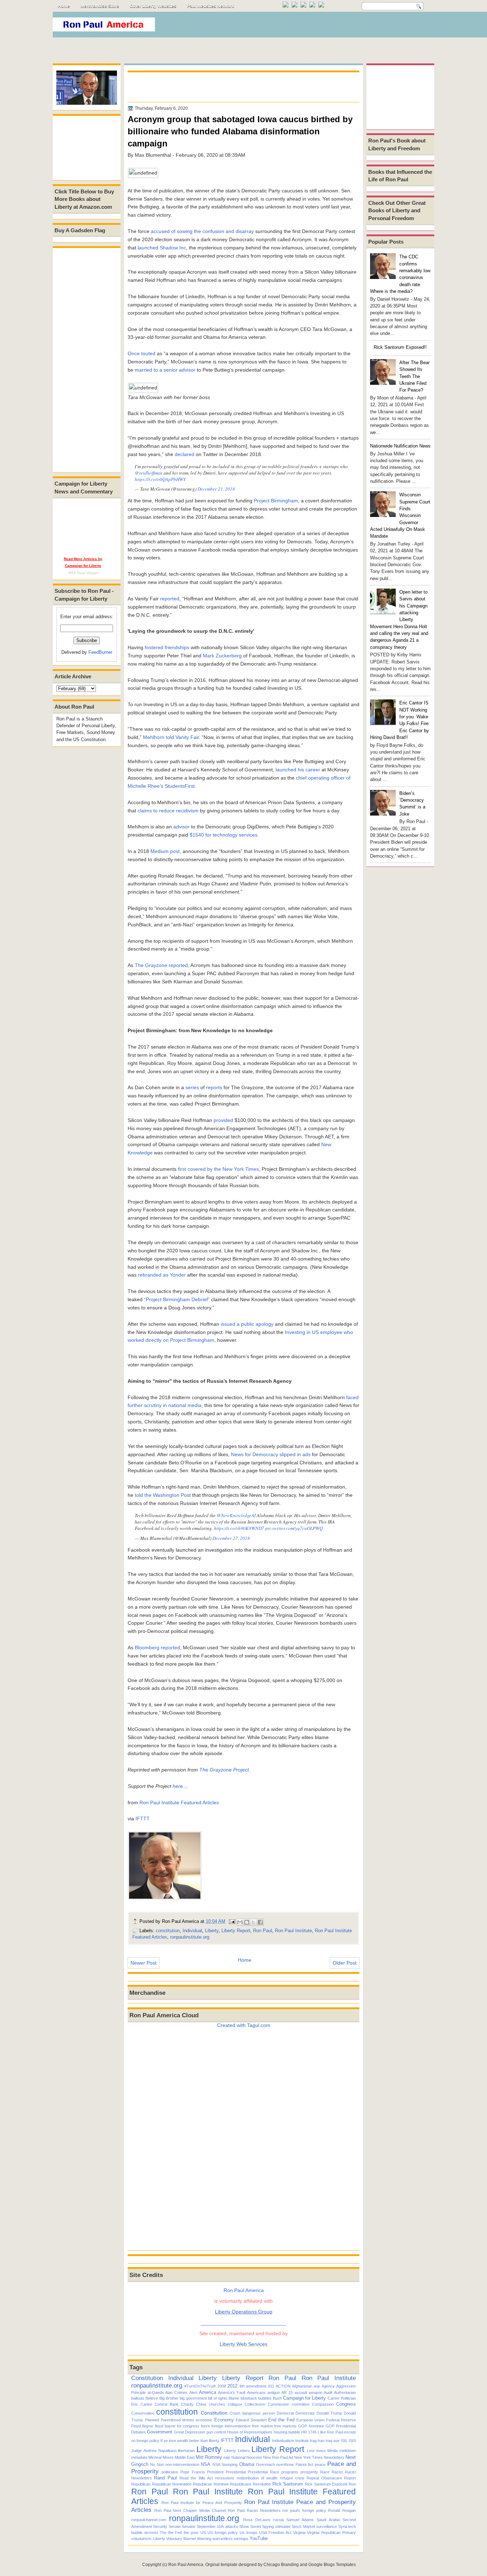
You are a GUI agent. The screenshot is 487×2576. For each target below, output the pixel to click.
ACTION (283, 2386)
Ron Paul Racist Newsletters (254, 2510)
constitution (168, 1931)
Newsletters (334, 2457)
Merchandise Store (100, 6)
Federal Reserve (341, 2420)
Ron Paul (263, 1931)
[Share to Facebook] (260, 1922)
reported (170, 599)
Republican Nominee (211, 2484)
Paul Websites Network (211, 6)
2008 (222, 2386)
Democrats (305, 2413)
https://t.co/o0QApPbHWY (160, 479)
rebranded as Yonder (162, 1275)
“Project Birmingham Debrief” (177, 1299)
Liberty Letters (237, 2451)
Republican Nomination (172, 2484)
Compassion (323, 2404)
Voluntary (174, 2539)
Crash (235, 2413)
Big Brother (169, 2398)
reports (214, 1087)
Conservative (143, 2413)
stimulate (283, 2526)
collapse (235, 2404)
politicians (170, 2472)
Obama (247, 2464)
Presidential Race (263, 2472)
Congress (346, 2404)
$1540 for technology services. (224, 835)
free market (262, 2426)
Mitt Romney (209, 2457)
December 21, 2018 (216, 489)
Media (332, 2451)
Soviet (256, 2526)
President (215, 2472)
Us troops (248, 2533)
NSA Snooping (225, 2464)
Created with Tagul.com (244, 2025)
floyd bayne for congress (177, 2426)
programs (290, 2472)
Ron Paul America (186, 2565)
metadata (139, 2457)
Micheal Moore (161, 2457)
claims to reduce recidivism (168, 811)
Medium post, (166, 851)
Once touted (142, 353)
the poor (191, 2533)
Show (244, 2526)
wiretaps (241, 2539)
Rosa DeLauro (257, 2520)
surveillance (327, 2526)
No (153, 2464)
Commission (278, 2404)
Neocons (254, 2457)
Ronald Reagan (342, 2510)
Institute (302, 2441)
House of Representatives (250, 2432)
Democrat (285, 2413)
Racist (337, 2472)
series (192, 1087)
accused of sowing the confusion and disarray (202, 231)
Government (160, 2432)
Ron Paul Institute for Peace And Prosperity (202, 2503)
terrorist (151, 2533)
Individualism (283, 2441)
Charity (187, 2404)
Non (160, 2464)
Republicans (241, 2484)
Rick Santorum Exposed (326, 2484)
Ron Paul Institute (293, 1931)
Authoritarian (345, 2393)
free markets (285, 2426)
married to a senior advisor (165, 370)
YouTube (259, 2538)
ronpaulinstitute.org (190, 1937)
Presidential (236, 2472)
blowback (249, 2398)
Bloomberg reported (157, 1647)
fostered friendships (167, 647)
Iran (321, 2441)
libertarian (186, 2451)
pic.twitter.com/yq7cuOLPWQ (294, 1528)
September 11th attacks (217, 2526)
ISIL (344, 2441)
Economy (224, 2420)
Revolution (262, 2484)
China (201, 2404)
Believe (152, 2398)
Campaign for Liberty (305, 2398)
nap (227, 2457)
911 (271, 2386)
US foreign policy (223, 2533)
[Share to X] (253, 1922)
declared (184, 454)
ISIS (352, 2441)
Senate (175, 2526)
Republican (141, 2484)
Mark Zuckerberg (222, 656)
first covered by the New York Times (218, 1169)
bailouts (138, 2398)
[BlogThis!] (247, 1922)
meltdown (348, 2451)
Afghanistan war (306, 2386)
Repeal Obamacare (324, 2478)
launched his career (298, 770)
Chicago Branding (281, 2565)
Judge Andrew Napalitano (154, 2451)
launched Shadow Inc (162, 248)
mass (321, 2451)
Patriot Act (304, 2464)
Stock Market (303, 2526)
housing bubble (287, 2432)
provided (223, 1120)
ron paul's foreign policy (304, 2510)
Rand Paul (165, 2478)
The (163, 2533)
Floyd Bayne (142, 2426)
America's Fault (232, 2393)
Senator (189, 2526)
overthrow (285, 2464)
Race (325, 2472)
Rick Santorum (288, 2484)
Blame (234, 2398)
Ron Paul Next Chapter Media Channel (190, 2510)
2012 (232, 2386)
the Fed (175, 2533)
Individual (192, 1931)
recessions (225, 2478)
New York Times (308, 2457)
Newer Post (143, 1963)
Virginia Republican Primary (331, 2533)
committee (301, 2404)
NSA (206, 2464)
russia (278, 2520)
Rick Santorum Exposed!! (400, 347)
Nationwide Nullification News (400, 446)
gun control (216, 2432)
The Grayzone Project (224, 1770)
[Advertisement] (304, 26)
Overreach (265, 2464)
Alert (193, 2393)
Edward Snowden (251, 2420)
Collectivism (255, 2404)
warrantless (223, 2539)
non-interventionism (182, 2464)
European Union (310, 2420)
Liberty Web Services (243, 2344)
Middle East (185, 2457)
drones (188, 2420)
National (238, 2457)
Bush (277, 2398)
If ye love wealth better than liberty (190, 2441)
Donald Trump (329, 2413)
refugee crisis (292, 2478)
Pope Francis (193, 2472)
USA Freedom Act (275, 2533)
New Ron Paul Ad (278, 2457)
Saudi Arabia (328, 2520)
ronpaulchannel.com (149, 2520)
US (203, 2533)
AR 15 (287, 2393)
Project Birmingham (276, 501)
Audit (328, 2393)
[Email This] (240, 1922)
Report (350, 2478)
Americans (256, 2393)
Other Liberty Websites (153, 6)
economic (204, 2420)
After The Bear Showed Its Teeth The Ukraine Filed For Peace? (414, 376)
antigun (274, 2393)
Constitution (147, 2378)
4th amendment (253, 2386)
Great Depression (189, 2432)
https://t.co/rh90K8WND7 (239, 1528)
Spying (268, 2526)
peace (320, 2464)
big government (193, 2398)
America (207, 2392)
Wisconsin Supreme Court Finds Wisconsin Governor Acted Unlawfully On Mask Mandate (400, 515)
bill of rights (218, 2398)
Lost (311, 2451)
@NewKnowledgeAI (236, 1515)
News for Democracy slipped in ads (271, 1454)
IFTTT (143, 1819)
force (206, 2426)
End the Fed (281, 2420)
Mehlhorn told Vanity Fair (171, 737)
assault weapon (308, 2393)
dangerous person (258, 2413)
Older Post (345, 1963)
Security (160, 2526)
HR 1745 (309, 2432)
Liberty (212, 1931)
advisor (181, 827)
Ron (352, 2484)
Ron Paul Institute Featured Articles (179, 1802)
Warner (190, 2539)
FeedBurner (100, 652)
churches (217, 2404)
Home (64, 6)
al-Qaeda (156, 2393)
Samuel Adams (300, 2520)
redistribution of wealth (257, 2478)
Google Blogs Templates (332, 2565)
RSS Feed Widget (83, 573)
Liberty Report (236, 1931)
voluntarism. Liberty (148, 2539)
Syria (343, 2526)
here (178, 1786)
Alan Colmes (176, 2393)
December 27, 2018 (231, 1538)
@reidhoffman (149, 473)
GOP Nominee (311, 2426)
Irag (313, 2441)
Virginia (299, 2533)
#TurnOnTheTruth (200, 2386)
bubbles (265, 2398)
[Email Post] (232, 1921)
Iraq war (333, 2441)
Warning (204, 2539)
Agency (328, 2386)
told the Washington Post (163, 1495)
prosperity (309, 2472)
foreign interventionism (231, 2426)
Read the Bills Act (196, 2478)
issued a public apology (247, 1324)
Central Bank (167, 2404)
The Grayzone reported (161, 965)
